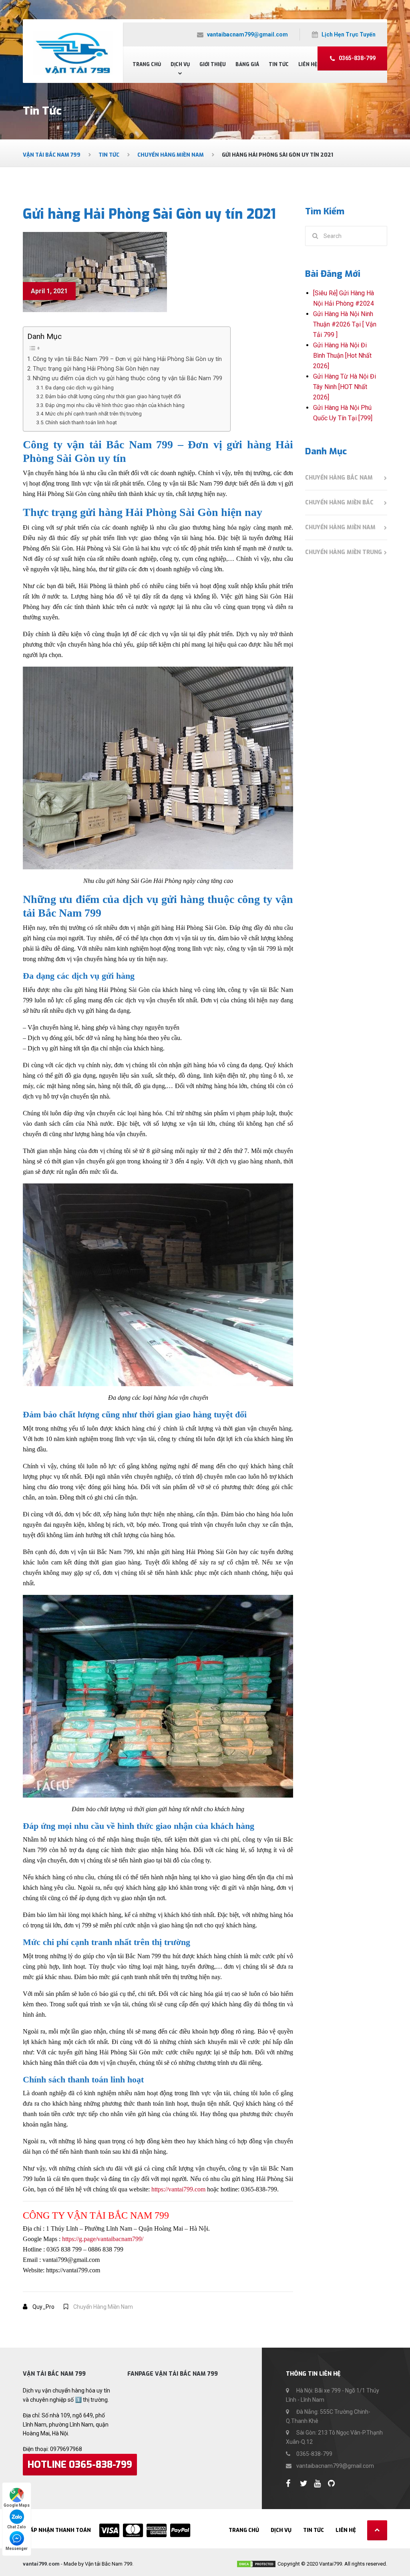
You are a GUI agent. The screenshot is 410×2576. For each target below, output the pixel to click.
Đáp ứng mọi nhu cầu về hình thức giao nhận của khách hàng (115, 405)
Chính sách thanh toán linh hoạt (81, 422)
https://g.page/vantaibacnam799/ (103, 2239)
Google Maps (17, 2505)
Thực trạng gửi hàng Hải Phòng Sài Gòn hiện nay (96, 369)
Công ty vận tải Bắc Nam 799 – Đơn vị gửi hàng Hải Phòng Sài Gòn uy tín (127, 359)
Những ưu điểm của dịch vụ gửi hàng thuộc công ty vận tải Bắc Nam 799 (128, 378)
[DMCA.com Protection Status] (256, 2564)
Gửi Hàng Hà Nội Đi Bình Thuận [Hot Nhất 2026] (342, 356)
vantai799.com (41, 2564)
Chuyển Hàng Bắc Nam (339, 478)
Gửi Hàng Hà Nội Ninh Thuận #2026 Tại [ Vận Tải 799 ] (345, 324)
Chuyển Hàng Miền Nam (103, 2307)
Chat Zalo (17, 2527)
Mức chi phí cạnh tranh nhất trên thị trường (93, 414)
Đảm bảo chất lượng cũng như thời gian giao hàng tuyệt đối (113, 396)
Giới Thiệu (213, 65)
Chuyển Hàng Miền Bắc (339, 503)
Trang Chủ (147, 65)
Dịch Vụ (180, 65)
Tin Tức (279, 65)
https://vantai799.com (178, 2189)
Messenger (17, 2549)
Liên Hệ (308, 65)
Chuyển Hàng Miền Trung (344, 552)
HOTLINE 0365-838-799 (80, 2465)
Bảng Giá (247, 65)
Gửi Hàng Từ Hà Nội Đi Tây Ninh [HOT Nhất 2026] (345, 387)
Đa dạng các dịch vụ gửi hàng (79, 388)
